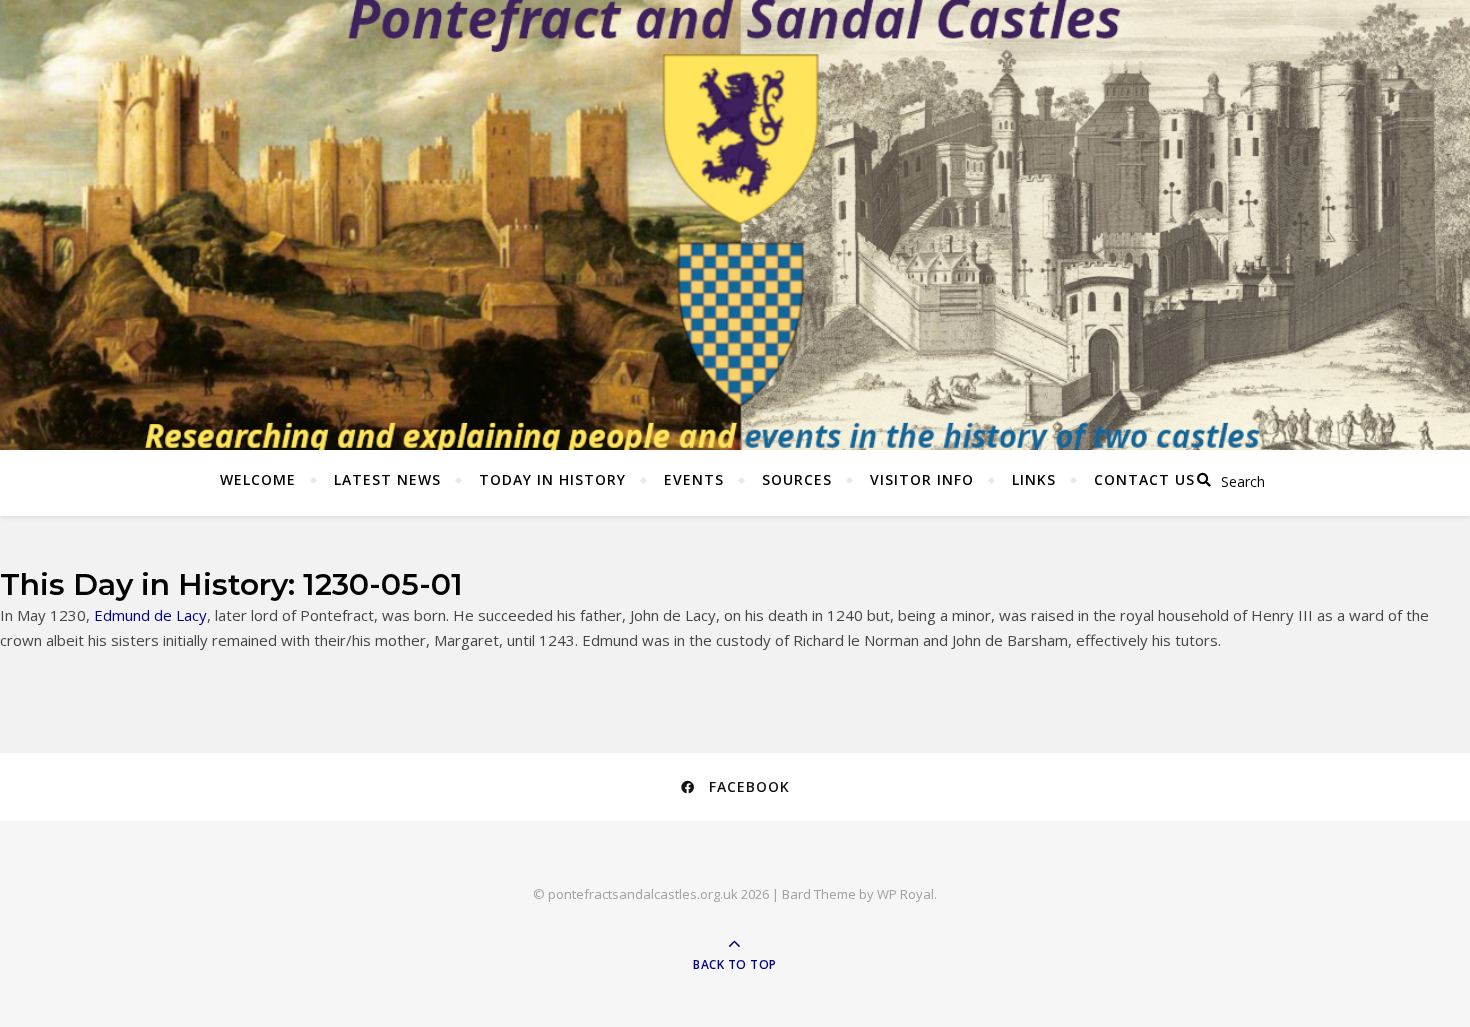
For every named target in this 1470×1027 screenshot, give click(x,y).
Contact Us (1144, 479)
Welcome (258, 479)
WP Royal (905, 894)
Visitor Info (922, 479)
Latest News (387, 479)
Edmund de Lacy (150, 615)
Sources (797, 479)
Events (694, 479)
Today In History (552, 479)
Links (1034, 479)
